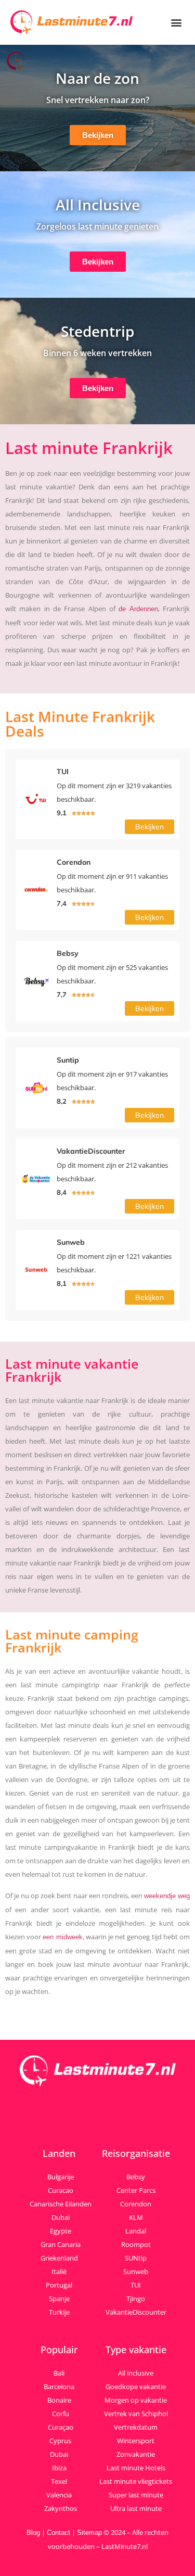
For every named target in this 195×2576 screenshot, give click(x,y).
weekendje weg (167, 1896)
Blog (33, 2533)
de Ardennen (138, 609)
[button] (176, 23)
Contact (58, 2533)
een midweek (62, 1937)
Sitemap (89, 2533)
